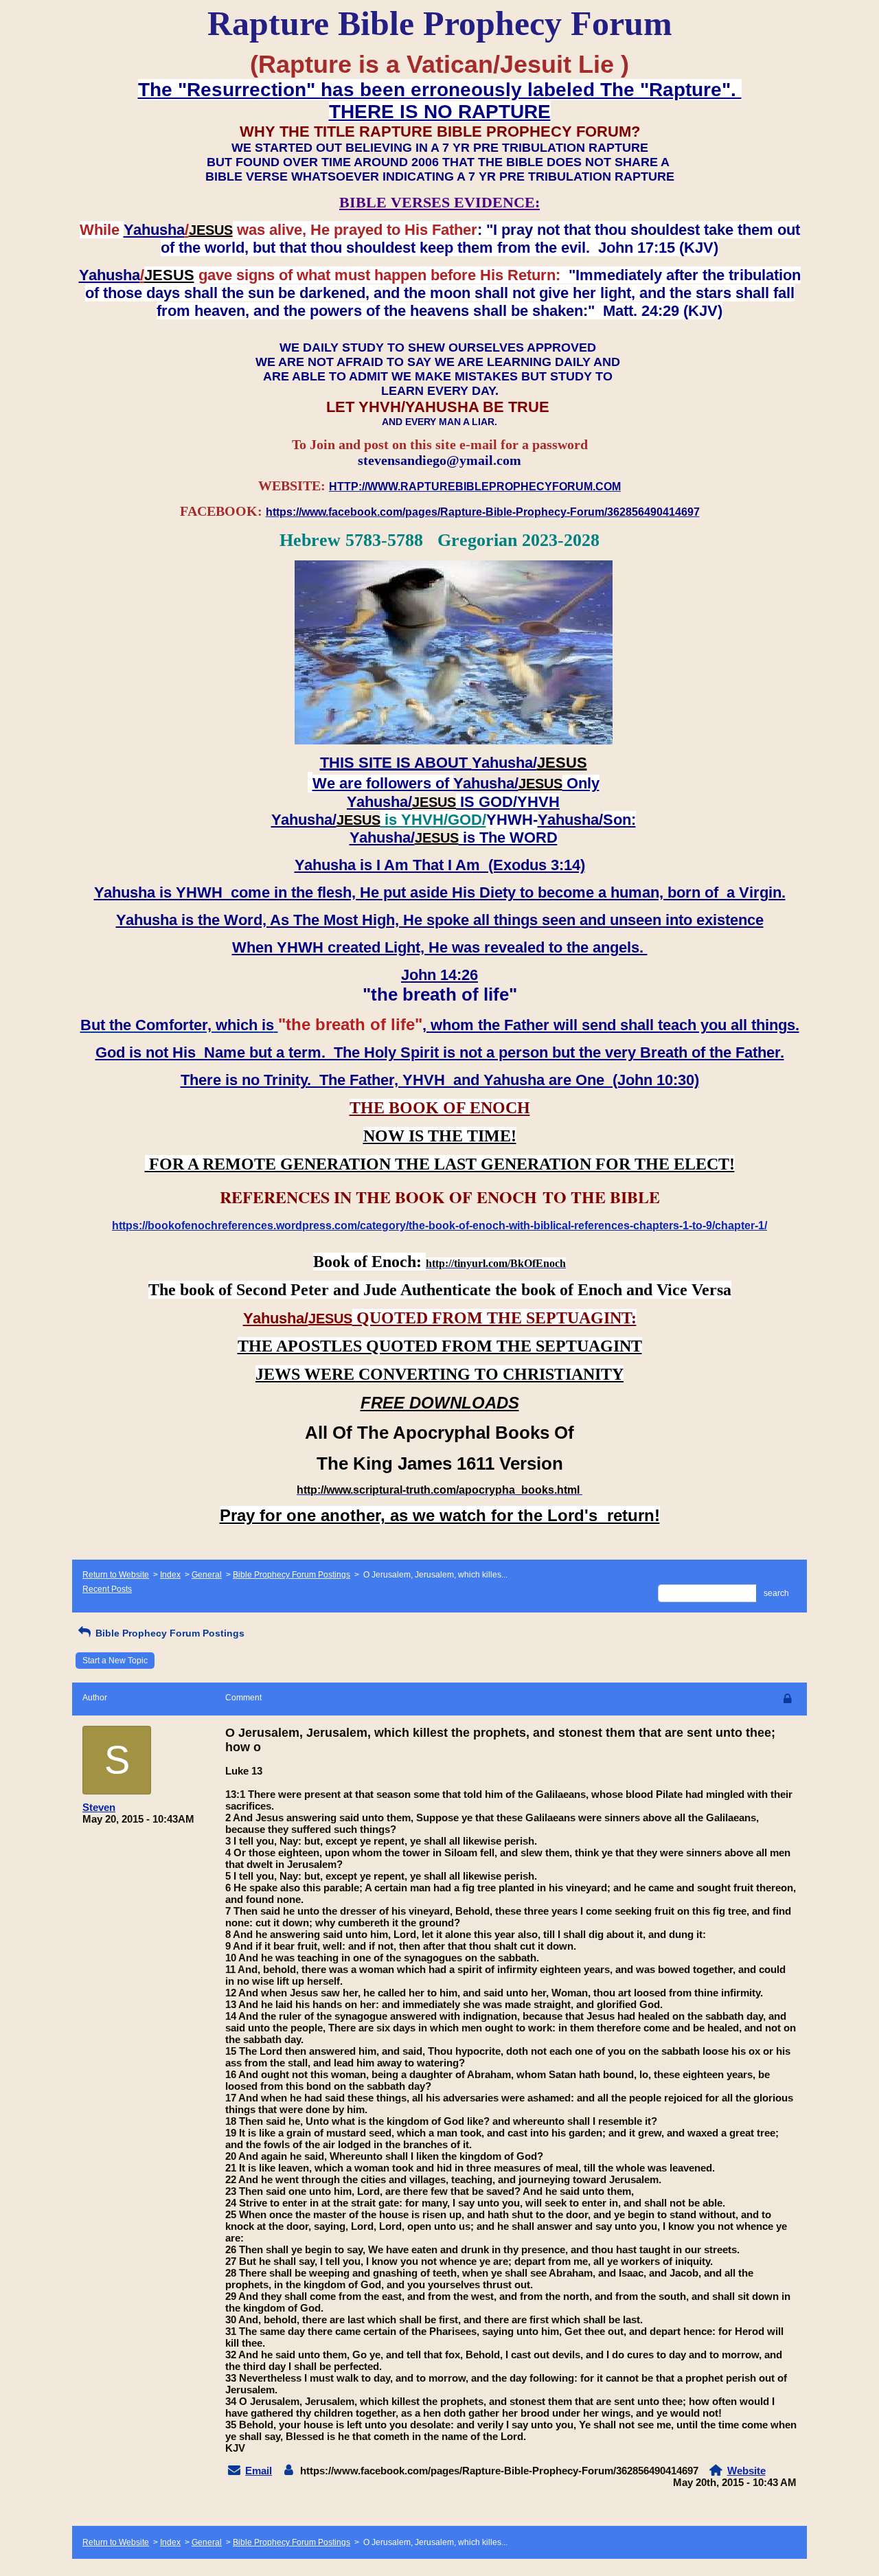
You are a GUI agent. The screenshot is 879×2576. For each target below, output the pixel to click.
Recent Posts (107, 1589)
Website (746, 2471)
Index (170, 1575)
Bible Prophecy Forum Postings (292, 1575)
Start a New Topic (115, 1661)
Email (259, 2471)
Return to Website (116, 1575)
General (207, 1575)
